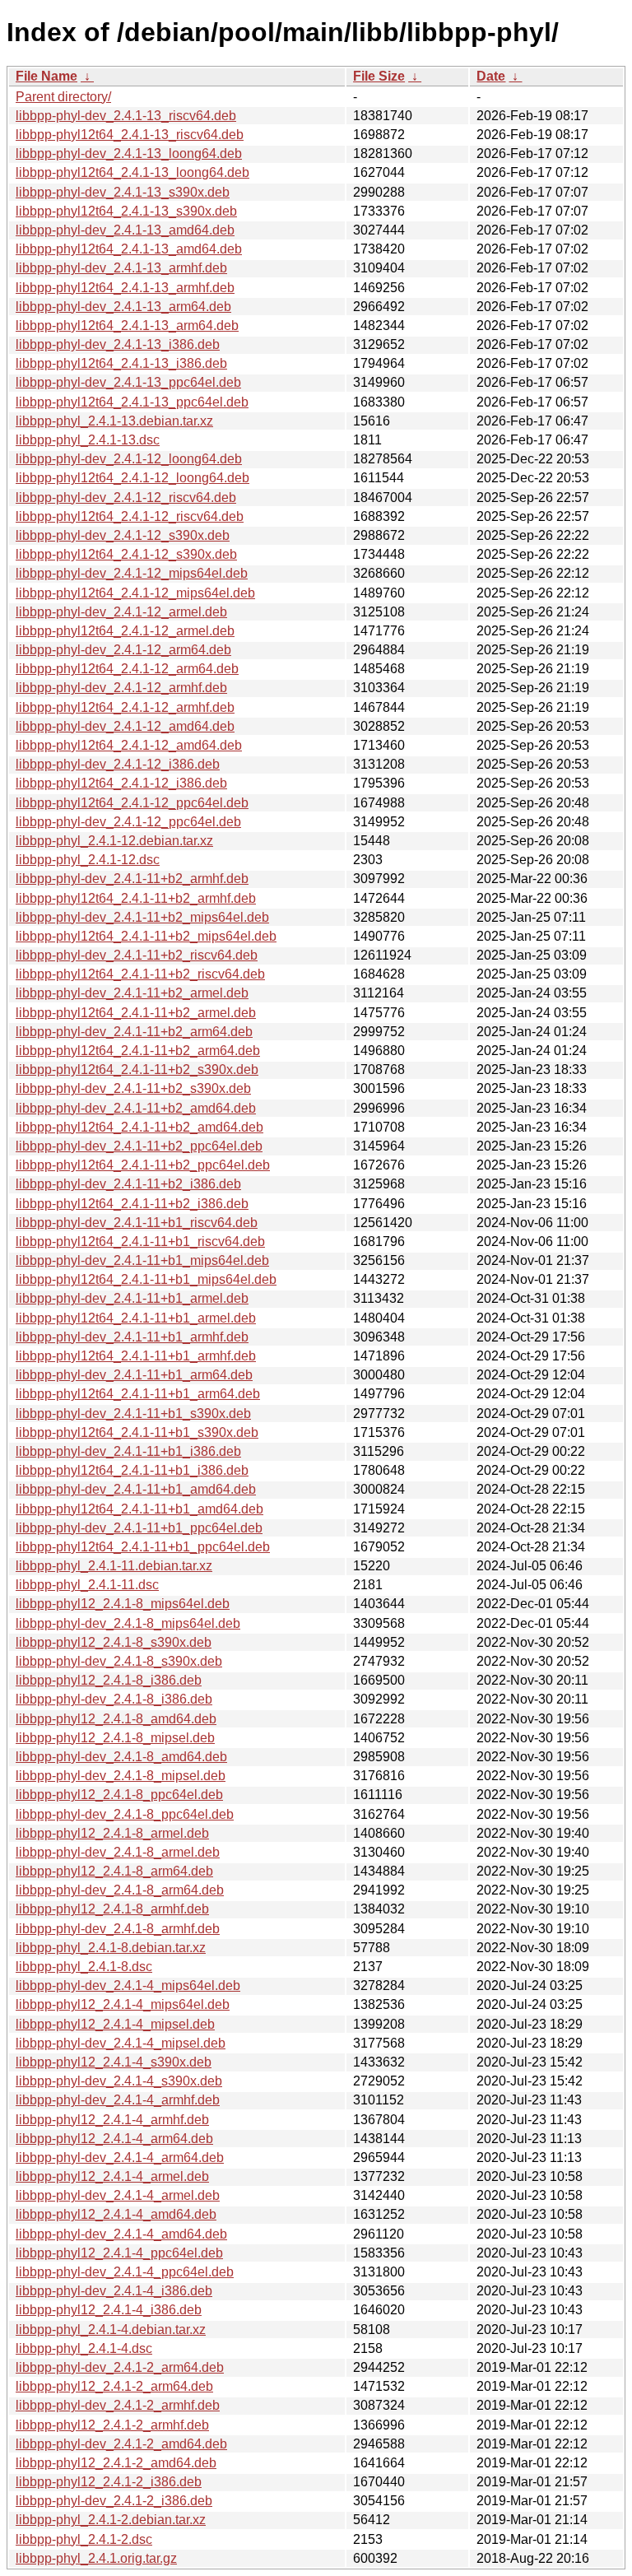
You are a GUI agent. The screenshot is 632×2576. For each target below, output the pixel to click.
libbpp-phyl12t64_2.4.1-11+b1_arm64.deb (138, 1394)
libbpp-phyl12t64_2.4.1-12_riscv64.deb (130, 516)
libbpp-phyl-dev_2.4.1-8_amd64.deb (121, 1757)
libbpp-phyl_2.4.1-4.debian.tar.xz (111, 2330)
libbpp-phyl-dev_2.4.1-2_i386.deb (114, 2501)
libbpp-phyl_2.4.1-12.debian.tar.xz (114, 841)
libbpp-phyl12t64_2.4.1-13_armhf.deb (125, 288)
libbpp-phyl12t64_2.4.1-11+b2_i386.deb (132, 1204)
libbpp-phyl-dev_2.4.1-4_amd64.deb (121, 2234)
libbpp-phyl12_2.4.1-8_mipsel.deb (115, 1738)
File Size (379, 76)
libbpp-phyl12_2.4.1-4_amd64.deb (116, 2214)
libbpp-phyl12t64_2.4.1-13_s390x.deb (126, 211)
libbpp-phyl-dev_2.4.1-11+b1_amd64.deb (136, 1489)
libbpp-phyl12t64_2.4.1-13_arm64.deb (127, 325)
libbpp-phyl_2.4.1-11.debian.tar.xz (114, 1566)
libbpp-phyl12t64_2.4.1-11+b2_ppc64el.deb (143, 1165)
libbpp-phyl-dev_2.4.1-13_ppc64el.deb (128, 382)
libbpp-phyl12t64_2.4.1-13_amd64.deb (129, 249)
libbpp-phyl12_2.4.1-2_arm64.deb (114, 2386)
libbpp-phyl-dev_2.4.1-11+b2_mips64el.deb (142, 917)
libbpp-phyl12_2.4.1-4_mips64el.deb (123, 2004)
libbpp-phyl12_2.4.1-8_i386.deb (109, 1680)
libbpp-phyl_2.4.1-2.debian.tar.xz (111, 2520)
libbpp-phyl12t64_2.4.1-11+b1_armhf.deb (136, 1356)
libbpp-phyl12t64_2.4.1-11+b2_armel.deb (136, 1013)
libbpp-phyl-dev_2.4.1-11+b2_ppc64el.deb (139, 1146)
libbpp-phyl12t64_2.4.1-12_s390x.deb (126, 554)
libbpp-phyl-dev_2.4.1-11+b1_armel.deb (132, 1298)
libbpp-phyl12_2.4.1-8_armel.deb (112, 1833)
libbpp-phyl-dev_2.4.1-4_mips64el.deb (128, 1985)
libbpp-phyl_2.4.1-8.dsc (84, 1967)
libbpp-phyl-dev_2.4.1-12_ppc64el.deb (128, 822)
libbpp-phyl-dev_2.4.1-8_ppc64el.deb (125, 1814)
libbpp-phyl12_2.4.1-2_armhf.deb (112, 2425)
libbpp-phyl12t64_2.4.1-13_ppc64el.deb (132, 402)
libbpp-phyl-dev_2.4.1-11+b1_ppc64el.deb (139, 1528)
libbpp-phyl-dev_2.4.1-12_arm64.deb (123, 650)
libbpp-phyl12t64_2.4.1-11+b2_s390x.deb (137, 1069)
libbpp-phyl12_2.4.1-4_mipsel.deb (115, 2024)
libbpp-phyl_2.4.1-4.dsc (84, 2348)
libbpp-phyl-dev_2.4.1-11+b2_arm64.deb (134, 1032)
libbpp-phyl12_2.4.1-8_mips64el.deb (123, 1604)
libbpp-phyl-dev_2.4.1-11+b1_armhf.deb (132, 1337)
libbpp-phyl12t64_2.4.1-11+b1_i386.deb (132, 1470)
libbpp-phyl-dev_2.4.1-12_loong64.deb (129, 459)
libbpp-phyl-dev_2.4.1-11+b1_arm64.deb (134, 1375)
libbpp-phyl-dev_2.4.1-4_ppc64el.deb (125, 2272)
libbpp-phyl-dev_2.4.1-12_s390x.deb (123, 535)
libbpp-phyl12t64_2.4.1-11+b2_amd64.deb (139, 1127)
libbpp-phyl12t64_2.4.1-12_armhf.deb (125, 707)
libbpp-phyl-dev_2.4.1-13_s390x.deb (123, 192)
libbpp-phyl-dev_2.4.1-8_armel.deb (118, 1852)
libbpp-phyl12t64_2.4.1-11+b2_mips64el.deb (146, 936)
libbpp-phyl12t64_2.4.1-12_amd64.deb (129, 745)
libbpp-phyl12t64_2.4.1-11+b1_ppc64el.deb (143, 1547)
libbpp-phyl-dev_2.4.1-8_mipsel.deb (121, 1776)
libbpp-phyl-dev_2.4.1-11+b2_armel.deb (132, 993)
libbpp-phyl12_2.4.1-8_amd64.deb (116, 1719)
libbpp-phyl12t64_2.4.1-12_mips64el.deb (135, 593)
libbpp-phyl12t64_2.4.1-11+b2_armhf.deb (136, 898)
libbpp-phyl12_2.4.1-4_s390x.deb (114, 2062)
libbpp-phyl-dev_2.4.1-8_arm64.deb (120, 1890)
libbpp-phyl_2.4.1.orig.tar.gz (96, 2558)
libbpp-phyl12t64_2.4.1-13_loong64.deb (132, 172)
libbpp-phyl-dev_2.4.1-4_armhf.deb (118, 2100)
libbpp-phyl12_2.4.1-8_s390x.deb (114, 1642)
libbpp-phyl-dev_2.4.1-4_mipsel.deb (121, 2043)
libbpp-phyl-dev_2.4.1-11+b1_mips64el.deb (142, 1260)
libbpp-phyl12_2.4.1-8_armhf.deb (112, 1909)
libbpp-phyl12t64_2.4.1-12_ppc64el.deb (132, 803)
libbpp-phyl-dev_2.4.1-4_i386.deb (114, 2291)
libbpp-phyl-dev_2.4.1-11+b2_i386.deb (128, 1184)
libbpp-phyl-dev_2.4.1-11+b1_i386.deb (128, 1451)
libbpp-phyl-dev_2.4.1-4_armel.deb (118, 2195)
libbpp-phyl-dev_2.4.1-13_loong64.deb (129, 153)
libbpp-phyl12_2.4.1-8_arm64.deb (114, 1871)
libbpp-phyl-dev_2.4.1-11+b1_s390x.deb (133, 1414)
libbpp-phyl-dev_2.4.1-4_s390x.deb (119, 2081)
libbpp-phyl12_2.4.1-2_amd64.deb (116, 2463)
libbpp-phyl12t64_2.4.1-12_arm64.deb (127, 669)
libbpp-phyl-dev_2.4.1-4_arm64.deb (120, 2158)
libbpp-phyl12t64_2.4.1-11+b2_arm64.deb (138, 1051)
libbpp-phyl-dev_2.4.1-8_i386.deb (114, 1699)
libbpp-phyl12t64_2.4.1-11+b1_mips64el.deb (146, 1279)
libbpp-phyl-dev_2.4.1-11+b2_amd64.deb (136, 1108)
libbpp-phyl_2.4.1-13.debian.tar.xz (114, 421)
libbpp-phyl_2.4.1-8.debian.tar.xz (111, 1948)
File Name (46, 76)
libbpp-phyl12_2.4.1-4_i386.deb (109, 2310)
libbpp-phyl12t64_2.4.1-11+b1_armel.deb (136, 1318)
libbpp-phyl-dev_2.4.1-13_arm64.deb (123, 307)
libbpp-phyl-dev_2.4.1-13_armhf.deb (121, 268)
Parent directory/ (63, 97)
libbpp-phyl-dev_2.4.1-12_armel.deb (121, 612)
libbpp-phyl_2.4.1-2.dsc (84, 2539)
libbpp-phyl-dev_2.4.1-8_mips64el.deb (128, 1623)
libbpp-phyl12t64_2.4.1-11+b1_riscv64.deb (140, 1242)
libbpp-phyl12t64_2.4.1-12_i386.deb (121, 783)
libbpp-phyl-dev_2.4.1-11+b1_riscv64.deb (137, 1223)
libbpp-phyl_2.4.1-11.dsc (87, 1585)
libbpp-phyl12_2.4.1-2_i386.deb (109, 2482)
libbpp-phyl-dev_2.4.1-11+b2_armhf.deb (132, 879)
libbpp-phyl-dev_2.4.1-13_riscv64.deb (126, 116)
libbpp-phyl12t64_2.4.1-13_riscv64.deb (130, 135)
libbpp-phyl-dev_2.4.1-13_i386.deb (118, 344)
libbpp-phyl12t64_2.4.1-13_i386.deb (121, 363)
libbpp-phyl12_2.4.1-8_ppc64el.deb (119, 1795)
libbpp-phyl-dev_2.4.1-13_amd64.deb (125, 230)
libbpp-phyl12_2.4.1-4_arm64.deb (114, 2139)
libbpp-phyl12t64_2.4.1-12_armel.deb (125, 631)
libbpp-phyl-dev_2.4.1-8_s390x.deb (119, 1661)
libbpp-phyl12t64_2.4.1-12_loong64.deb (132, 478)
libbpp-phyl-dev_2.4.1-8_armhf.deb (118, 1929)
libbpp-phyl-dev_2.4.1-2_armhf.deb (118, 2405)
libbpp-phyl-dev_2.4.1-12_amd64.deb (125, 726)
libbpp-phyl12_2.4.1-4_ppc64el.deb (119, 2253)
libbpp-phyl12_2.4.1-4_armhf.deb (112, 2120)
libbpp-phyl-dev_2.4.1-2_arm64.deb (120, 2367)
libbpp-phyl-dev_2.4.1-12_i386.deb (118, 764)
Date (491, 76)
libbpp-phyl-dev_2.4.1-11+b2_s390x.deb (133, 1088)
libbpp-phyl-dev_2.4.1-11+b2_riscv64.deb (137, 955)
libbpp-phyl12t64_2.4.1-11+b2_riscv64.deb (140, 974)
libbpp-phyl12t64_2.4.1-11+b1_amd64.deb (139, 1509)
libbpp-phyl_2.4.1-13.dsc (88, 440)
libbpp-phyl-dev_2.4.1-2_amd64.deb (121, 2444)
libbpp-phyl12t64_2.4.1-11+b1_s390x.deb (137, 1432)
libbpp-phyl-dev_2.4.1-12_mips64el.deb (132, 573)
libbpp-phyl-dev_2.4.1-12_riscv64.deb (126, 498)
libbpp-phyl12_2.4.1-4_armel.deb (112, 2176)
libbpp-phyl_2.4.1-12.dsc (88, 860)
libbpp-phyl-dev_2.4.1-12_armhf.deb (121, 688)
